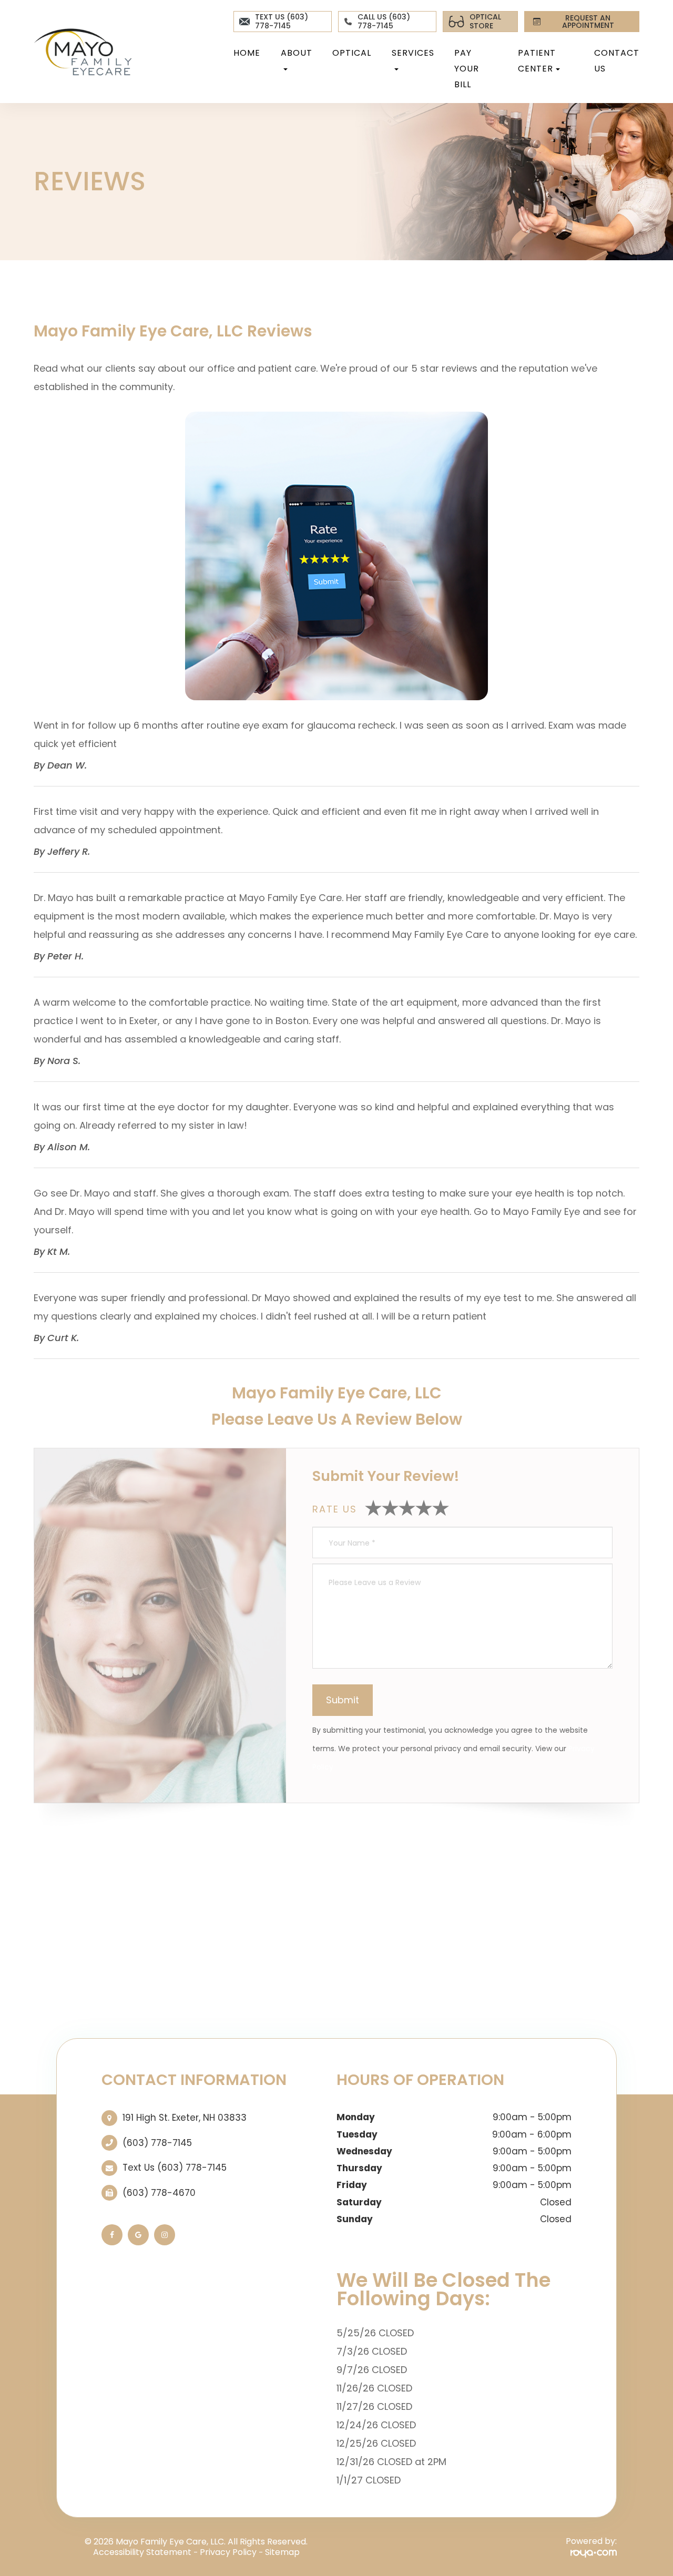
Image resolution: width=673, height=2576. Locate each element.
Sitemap (282, 2552)
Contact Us (617, 61)
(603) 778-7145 (157, 2143)
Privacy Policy (228, 2552)
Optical (352, 53)
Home (247, 53)
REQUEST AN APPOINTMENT (588, 22)
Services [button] (413, 53)
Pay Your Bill (467, 69)
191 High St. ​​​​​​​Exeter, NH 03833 (185, 2118)
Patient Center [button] (537, 61)
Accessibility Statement (142, 2552)
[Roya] (594, 2553)
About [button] (297, 53)
